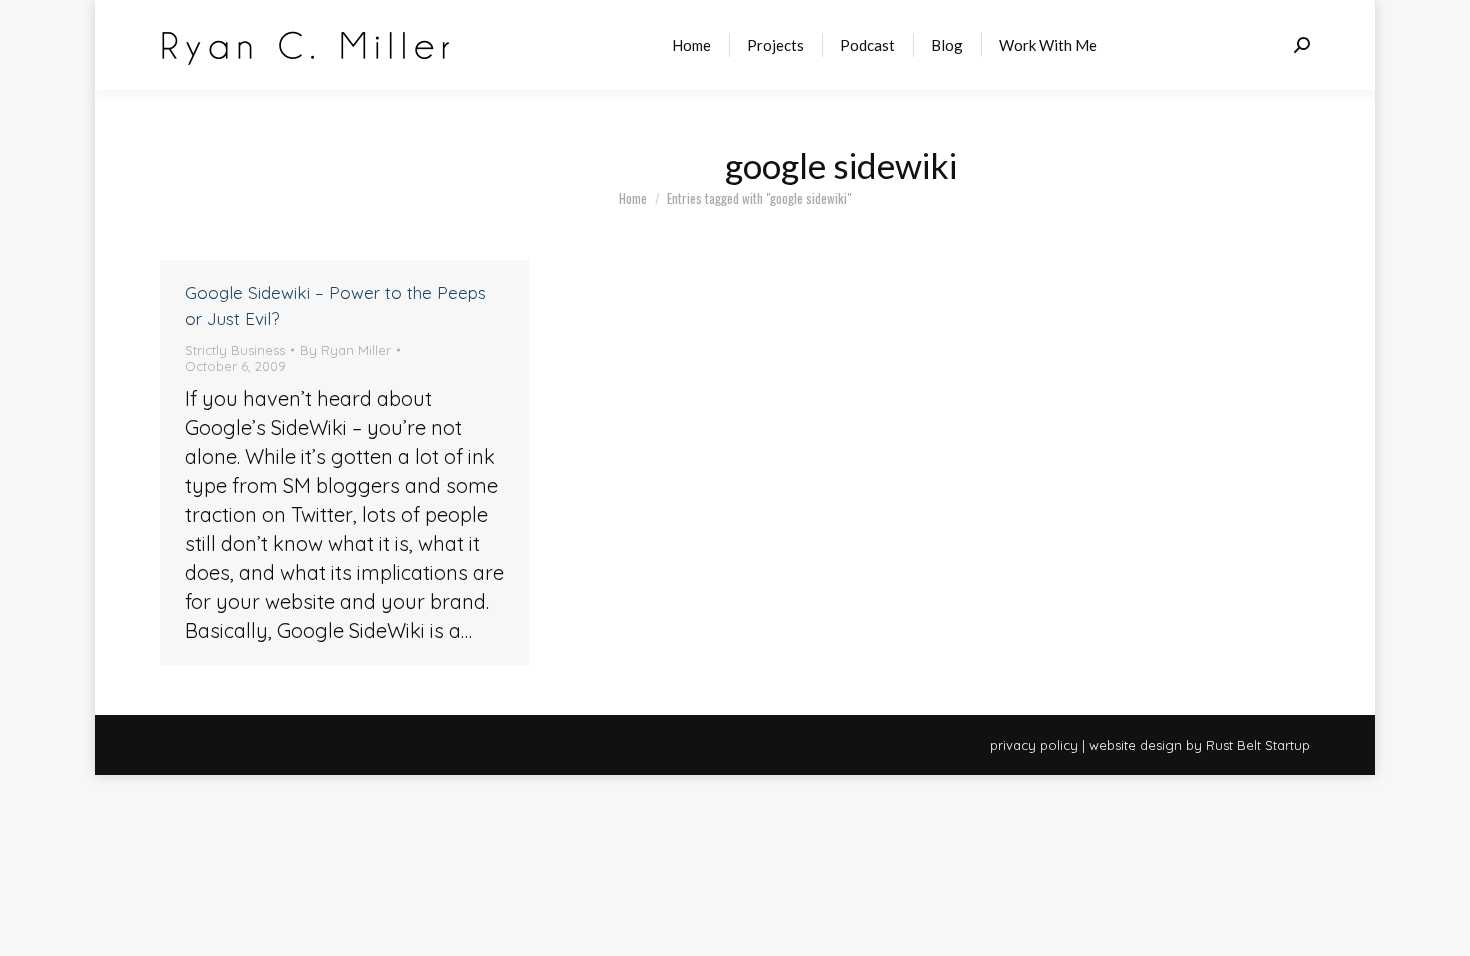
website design (1135, 745)
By (345, 350)
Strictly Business (235, 350)
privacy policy (1034, 745)
